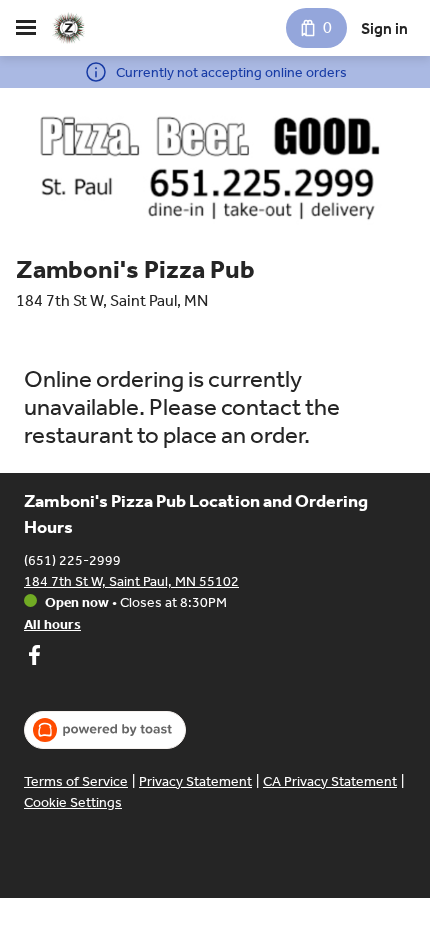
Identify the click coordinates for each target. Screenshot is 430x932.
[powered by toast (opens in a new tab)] (105, 730)
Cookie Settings (73, 802)
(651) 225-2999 (72, 560)
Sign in (384, 28)
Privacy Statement (195, 781)
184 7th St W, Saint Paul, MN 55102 (131, 581)
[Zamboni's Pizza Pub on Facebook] (34, 658)
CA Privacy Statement (330, 781)
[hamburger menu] (26, 28)
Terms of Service (76, 781)
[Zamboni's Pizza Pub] (68, 28)
